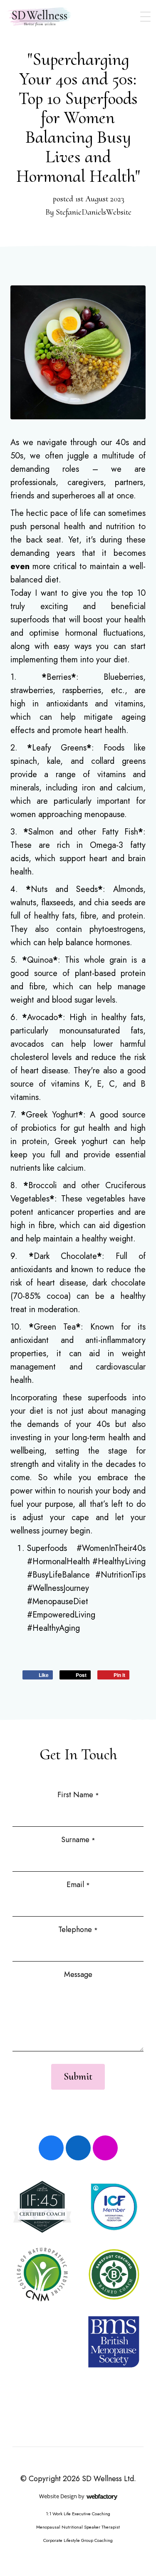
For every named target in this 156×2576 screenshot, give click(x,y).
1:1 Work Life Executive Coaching (78, 2514)
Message (78, 1974)
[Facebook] (51, 2148)
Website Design (58, 2496)
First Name (78, 1795)
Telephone (78, 1930)
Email (78, 1885)
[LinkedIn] (78, 2148)
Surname (78, 1840)
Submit (78, 2077)
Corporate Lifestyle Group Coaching (78, 2540)
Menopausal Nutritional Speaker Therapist (78, 2527)
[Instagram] (105, 2148)
